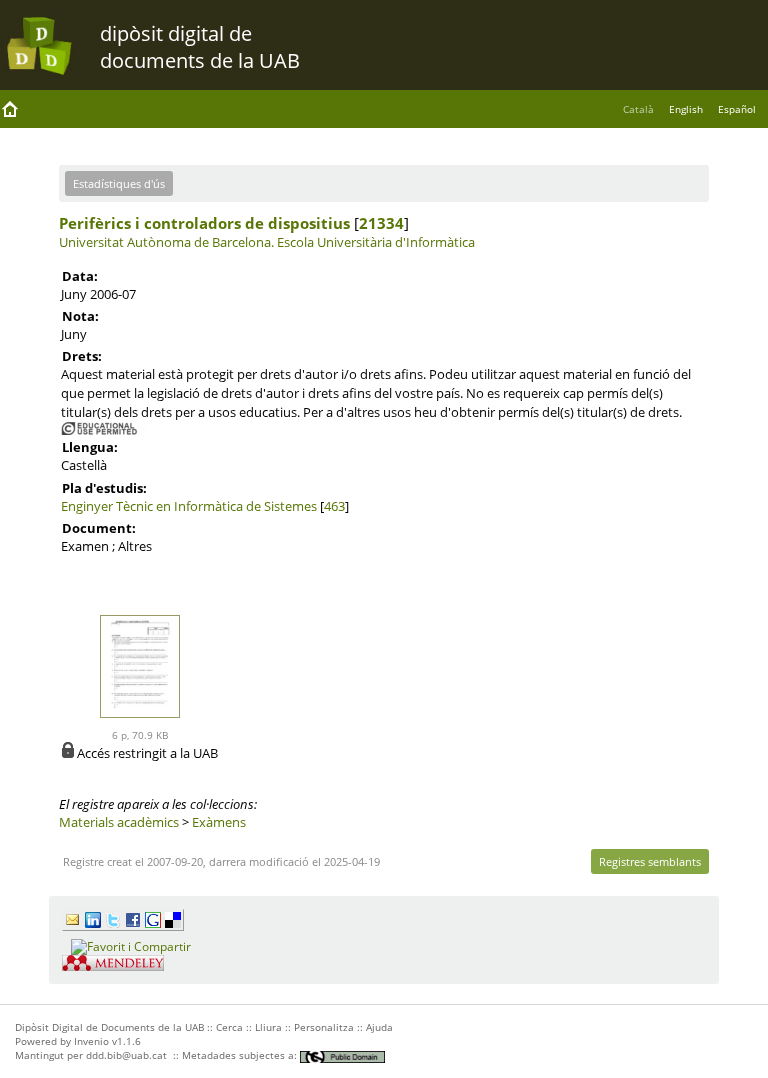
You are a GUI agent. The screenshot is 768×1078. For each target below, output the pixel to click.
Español (737, 109)
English (686, 109)
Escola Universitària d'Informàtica (376, 242)
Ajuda (379, 1027)
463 (334, 506)
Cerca (229, 1027)
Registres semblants (650, 861)
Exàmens (219, 822)
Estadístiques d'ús (119, 183)
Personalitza (324, 1027)
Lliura (268, 1027)
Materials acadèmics (119, 822)
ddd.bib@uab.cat (126, 1055)
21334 (381, 223)
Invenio (91, 1041)
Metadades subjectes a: (241, 1055)
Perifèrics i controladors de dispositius (204, 223)
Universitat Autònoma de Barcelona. (166, 242)
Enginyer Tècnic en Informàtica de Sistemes (189, 506)
